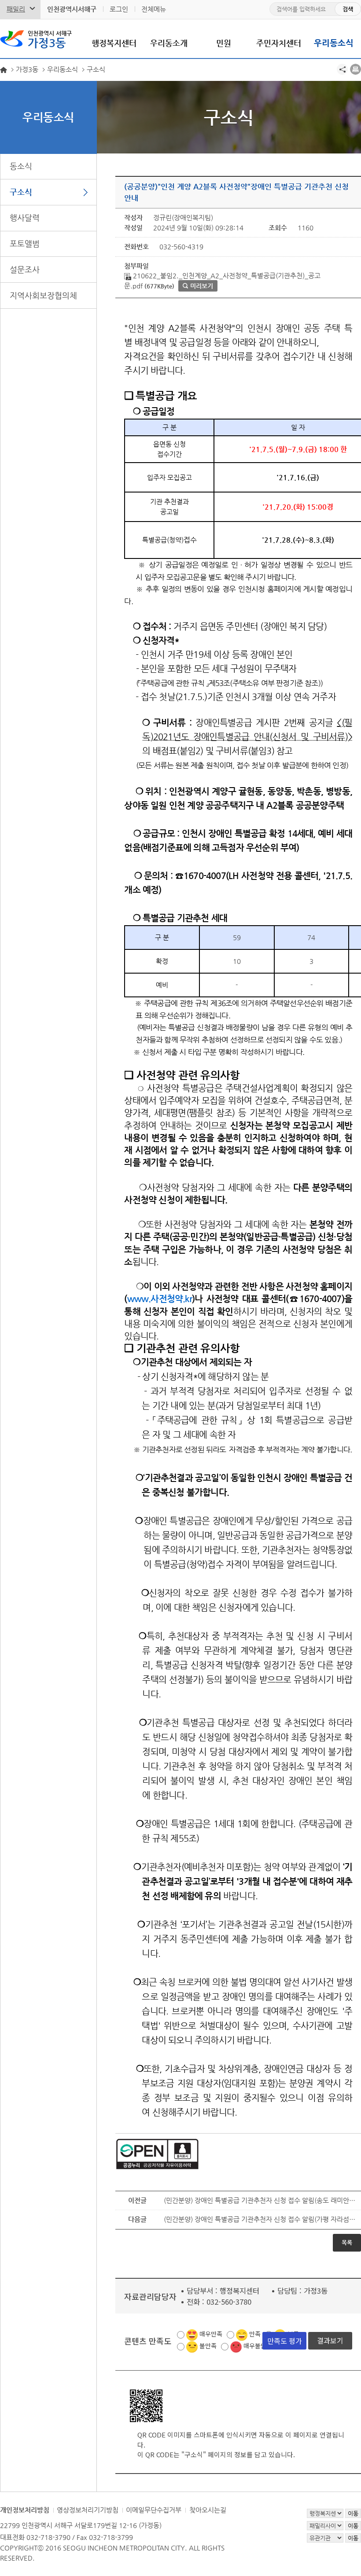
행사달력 (25, 217)
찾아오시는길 (208, 2510)
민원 (224, 43)
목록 (347, 2242)
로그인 (119, 9)
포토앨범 (25, 243)
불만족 (208, 2346)
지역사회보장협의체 (43, 295)
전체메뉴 (154, 9)
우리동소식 (334, 43)
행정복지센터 (114, 43)
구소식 (21, 192)
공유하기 (342, 69)
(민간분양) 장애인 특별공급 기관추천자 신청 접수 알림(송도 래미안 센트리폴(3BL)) (260, 2200)
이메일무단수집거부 (154, 2510)
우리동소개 (169, 43)
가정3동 (50, 40)
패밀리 (16, 9)
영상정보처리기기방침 (88, 2510)
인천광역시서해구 (72, 9)
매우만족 (211, 2334)
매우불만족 (258, 2346)
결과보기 (330, 2340)
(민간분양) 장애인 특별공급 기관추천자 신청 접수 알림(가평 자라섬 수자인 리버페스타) (260, 2219)
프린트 (355, 69)
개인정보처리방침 (25, 2510)
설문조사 (25, 269)
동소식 (21, 166)
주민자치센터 (279, 43)
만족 (255, 2334)
